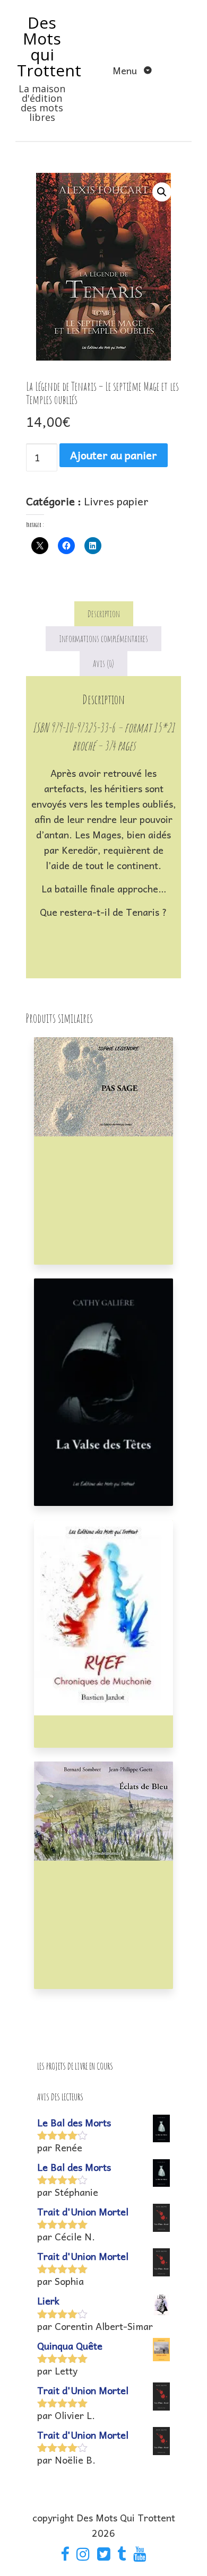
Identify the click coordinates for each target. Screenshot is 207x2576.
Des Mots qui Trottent (49, 46)
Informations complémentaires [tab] (103, 638)
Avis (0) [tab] (103, 663)
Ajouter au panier (114, 455)
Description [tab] (104, 614)
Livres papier (116, 501)
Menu (126, 70)
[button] (162, 192)
